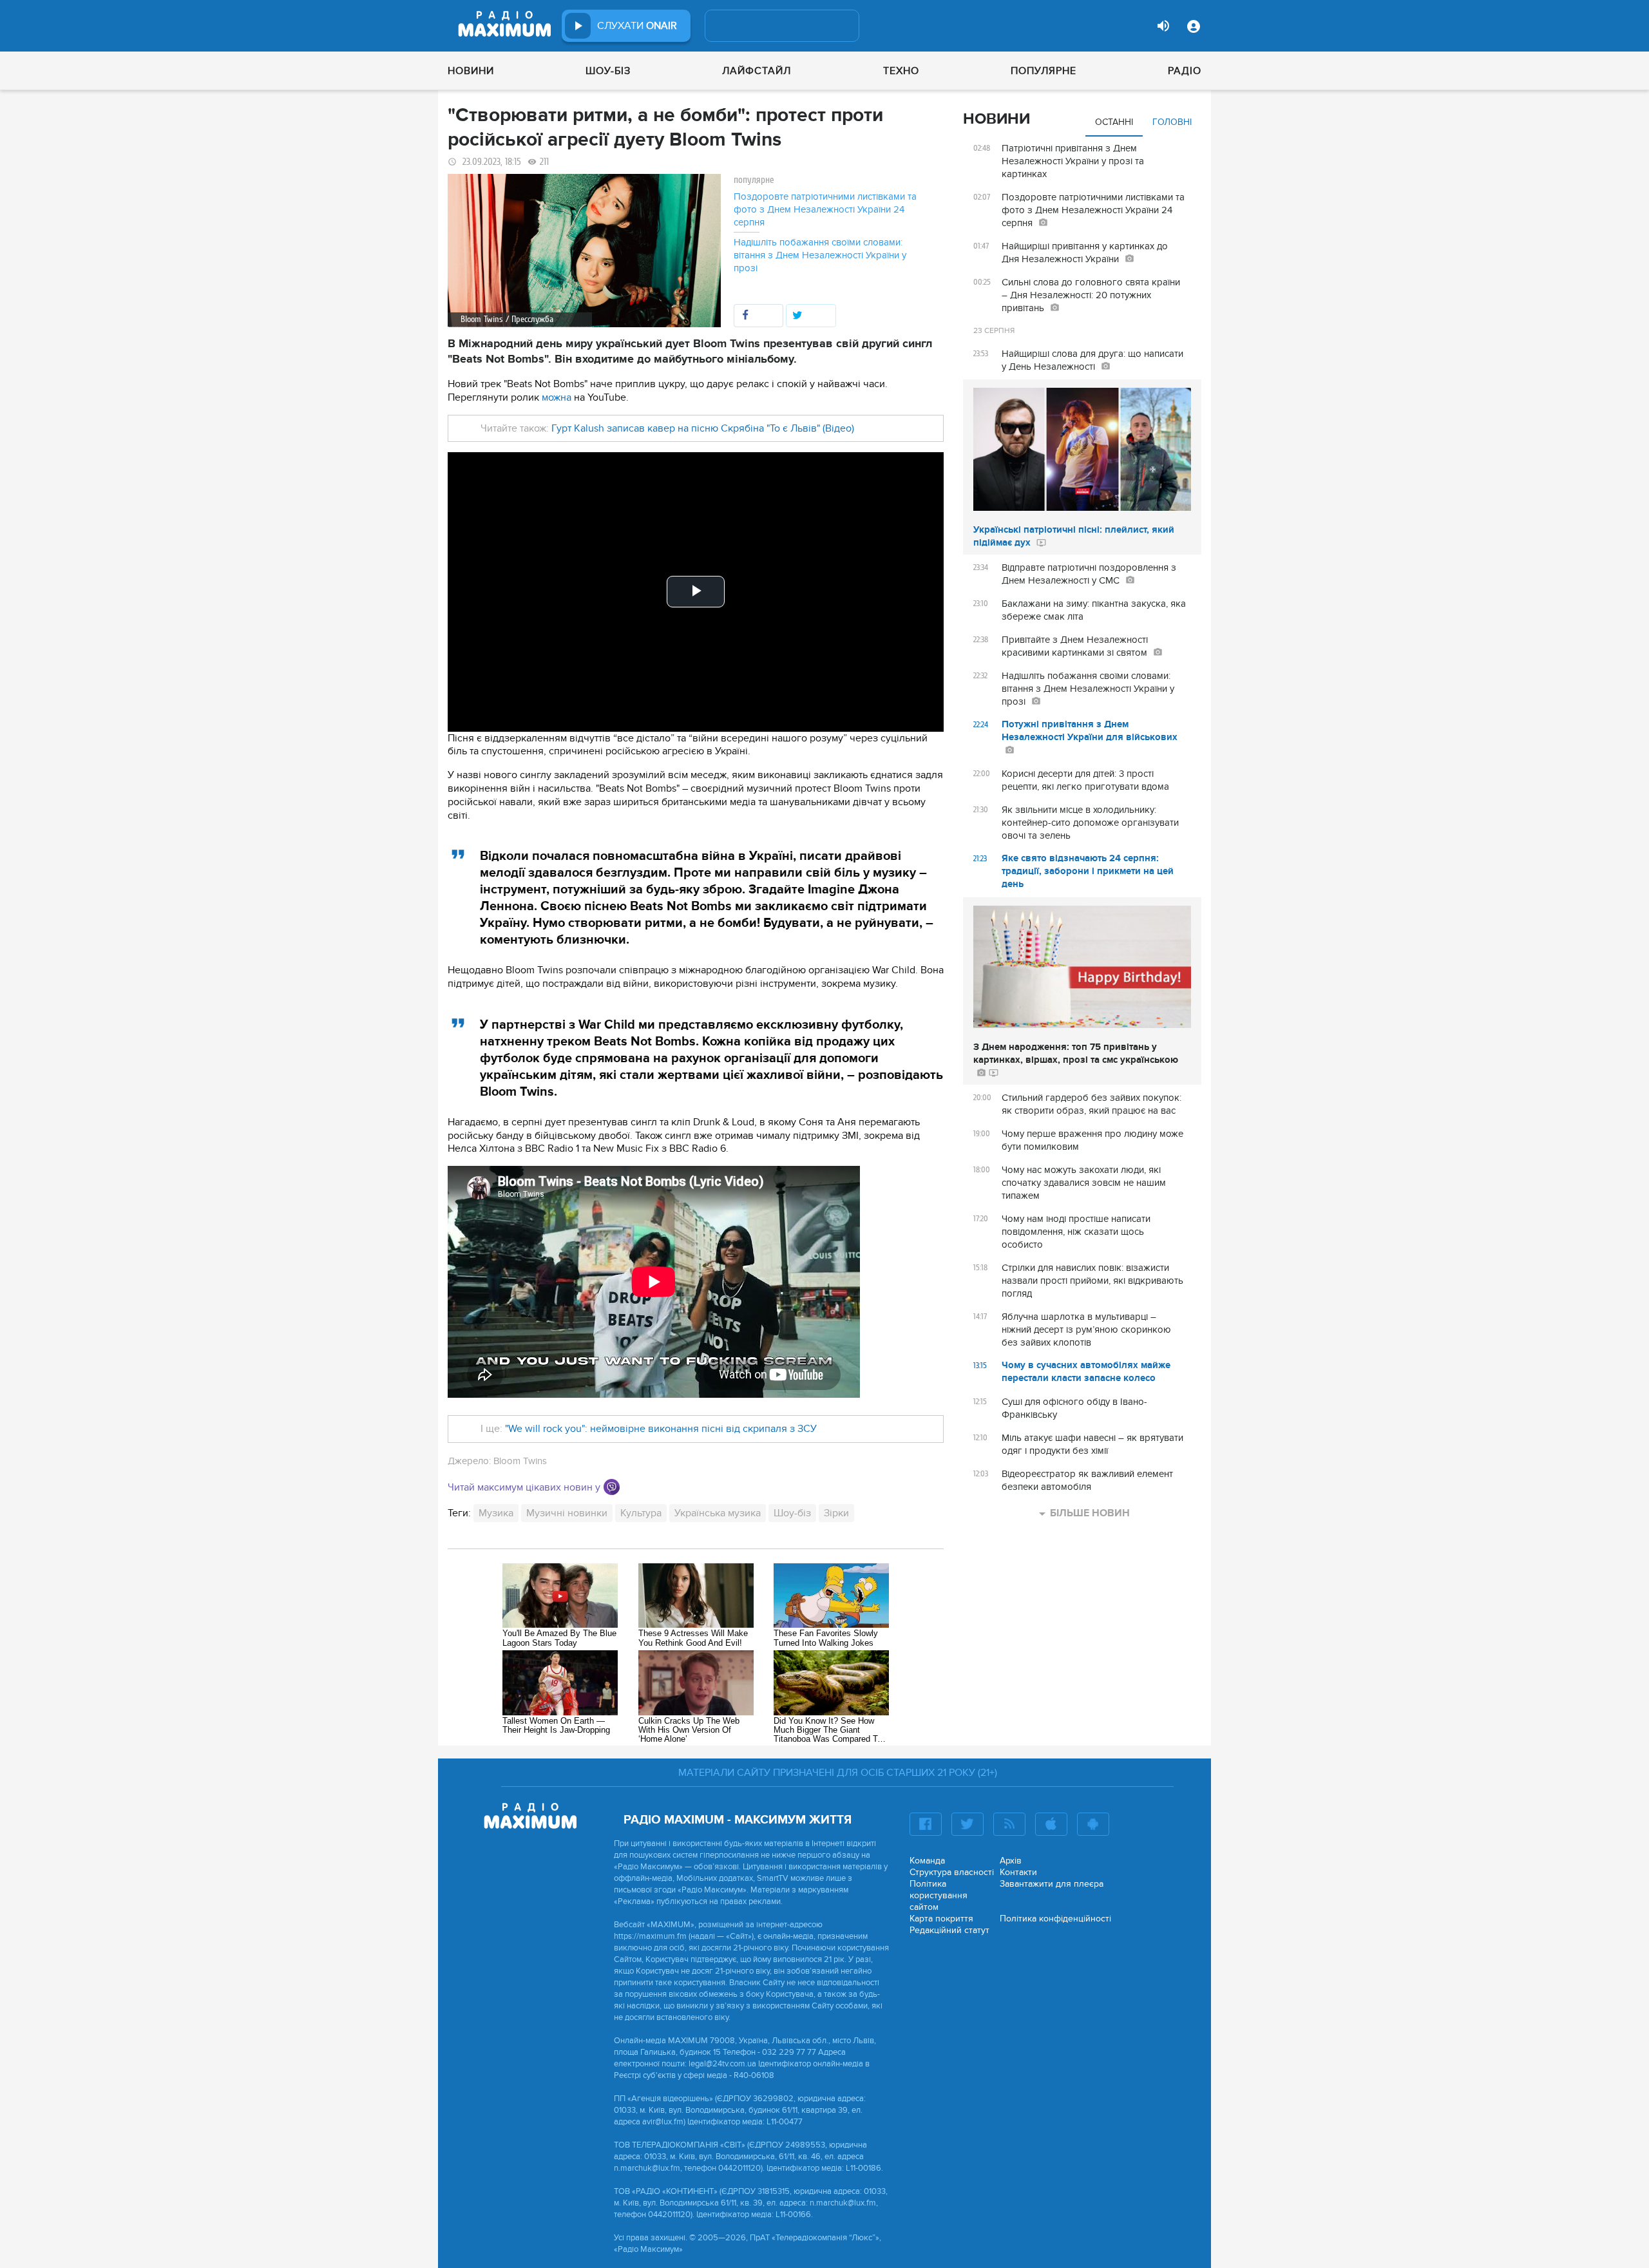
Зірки (836, 1513)
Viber (612, 1487)
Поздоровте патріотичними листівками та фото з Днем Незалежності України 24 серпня (825, 209)
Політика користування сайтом (939, 1895)
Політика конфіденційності (1055, 1919)
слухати (637, 26)
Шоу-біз (608, 71)
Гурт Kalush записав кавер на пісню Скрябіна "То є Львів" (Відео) (703, 428)
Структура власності (952, 1872)
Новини (471, 71)
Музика (496, 1513)
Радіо (1185, 71)
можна (557, 397)
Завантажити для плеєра (1052, 1884)
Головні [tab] (1172, 122)
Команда (927, 1861)
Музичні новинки (567, 1513)
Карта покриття (941, 1919)
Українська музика (718, 1513)
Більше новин (1090, 1513)
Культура (641, 1513)
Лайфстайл (757, 71)
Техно (901, 71)
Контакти (1018, 1872)
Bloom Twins (520, 1461)
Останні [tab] (1114, 122)
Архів (1011, 1861)
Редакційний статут (949, 1930)
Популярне (1044, 71)
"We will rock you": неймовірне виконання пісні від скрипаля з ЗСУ (661, 1429)
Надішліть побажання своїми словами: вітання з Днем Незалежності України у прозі (820, 255)
